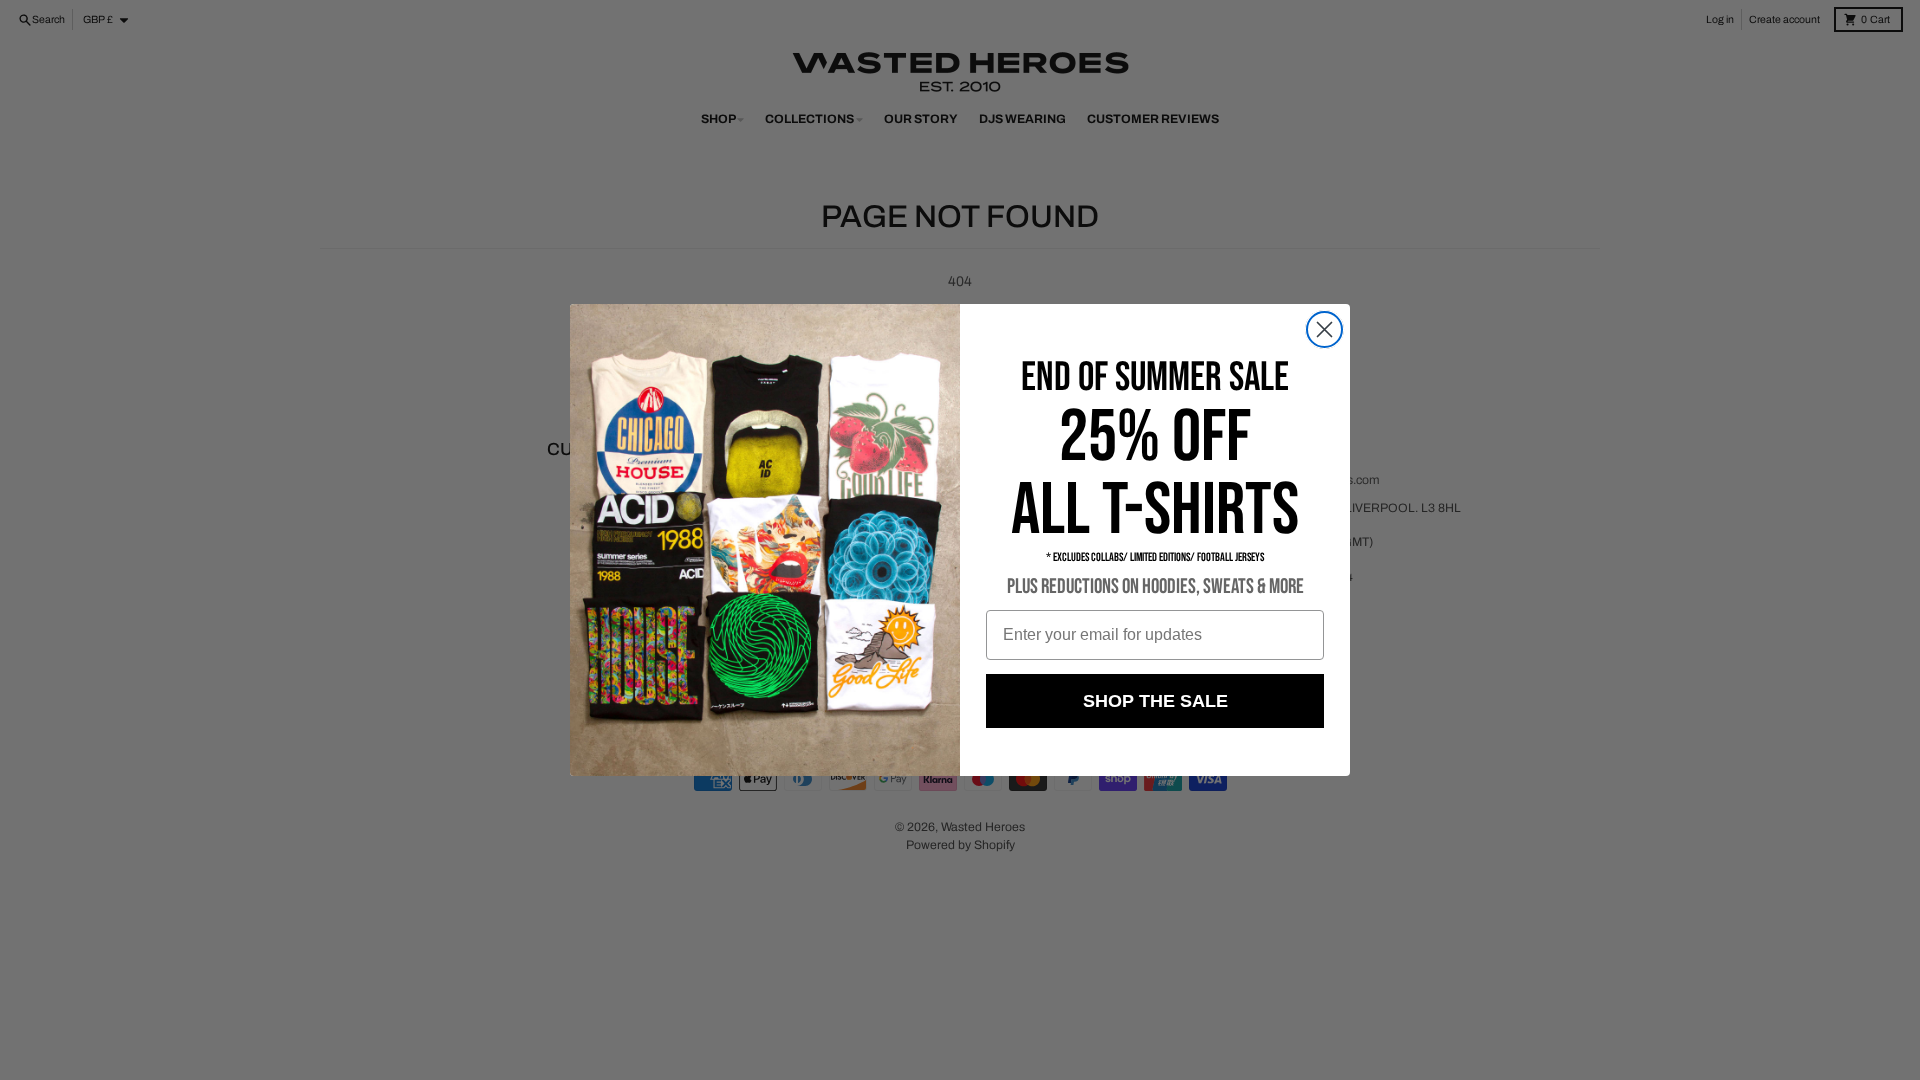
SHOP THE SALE (1155, 701)
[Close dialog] (1324, 329)
